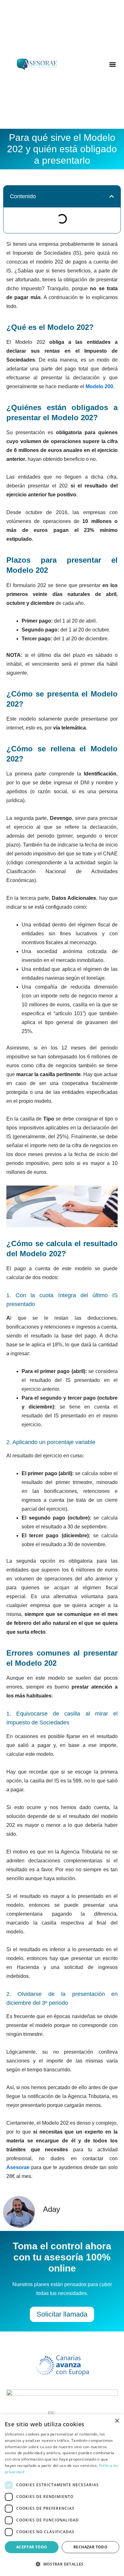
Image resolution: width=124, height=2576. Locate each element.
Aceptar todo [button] (32, 2547)
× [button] (117, 2421)
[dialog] (62, 2495)
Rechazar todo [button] (90, 2547)
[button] (113, 65)
